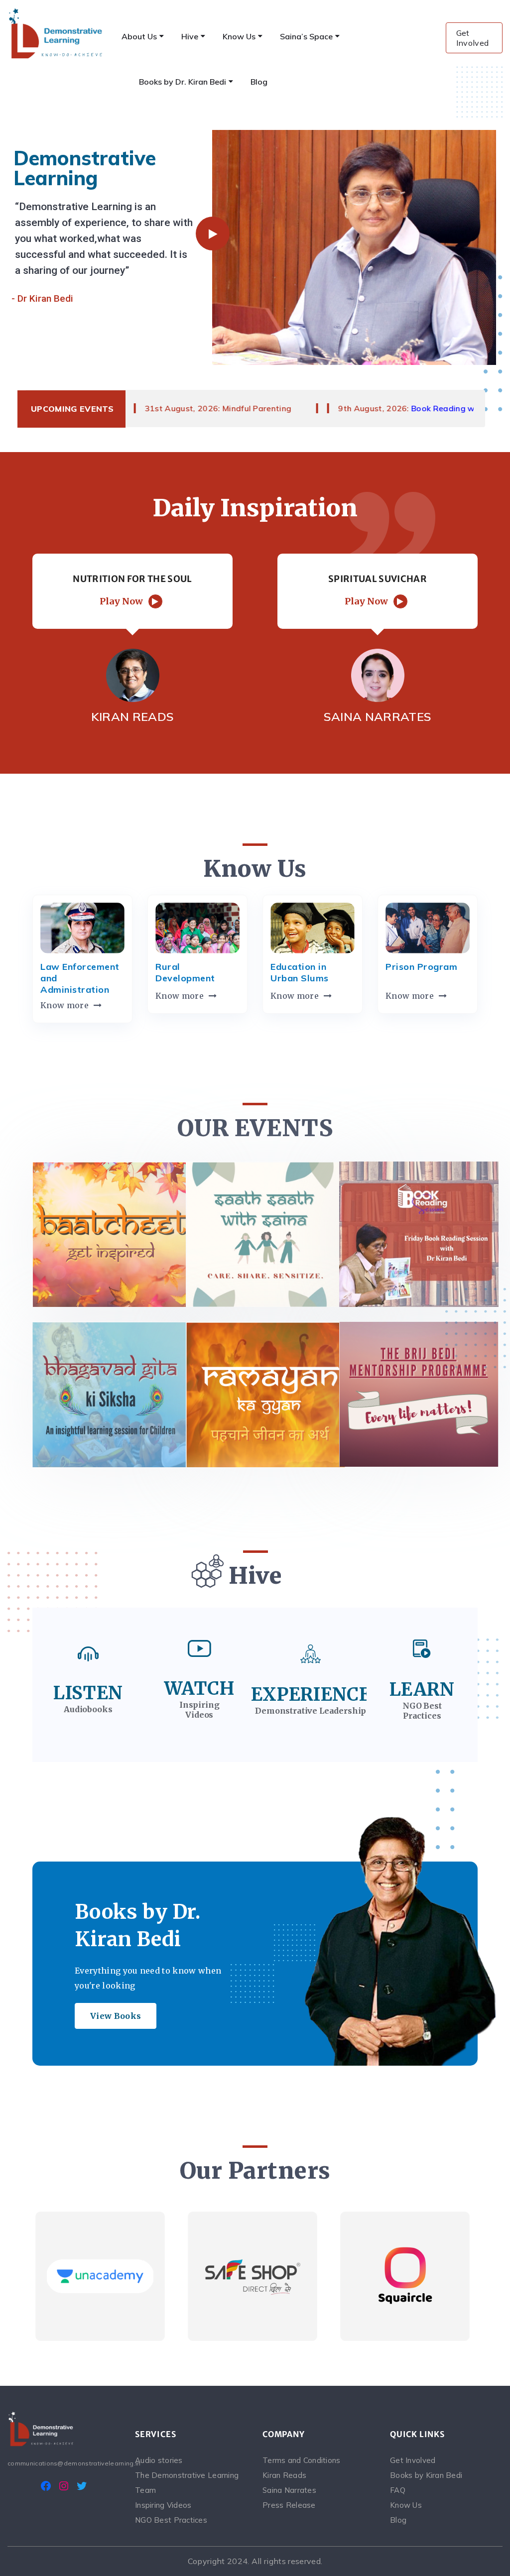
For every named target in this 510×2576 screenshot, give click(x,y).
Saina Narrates (289, 2490)
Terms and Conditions (302, 2460)
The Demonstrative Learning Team (187, 2483)
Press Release (289, 2505)
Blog (398, 2520)
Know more (64, 1005)
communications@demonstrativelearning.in (64, 2463)
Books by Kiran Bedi (426, 2475)
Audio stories (159, 2460)
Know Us (406, 2505)
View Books (116, 2016)
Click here (112, 1234)
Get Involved (473, 38)
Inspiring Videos (163, 2505)
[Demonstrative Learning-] (56, 33)
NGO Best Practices (171, 2520)
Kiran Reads (284, 2475)
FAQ (398, 2490)
